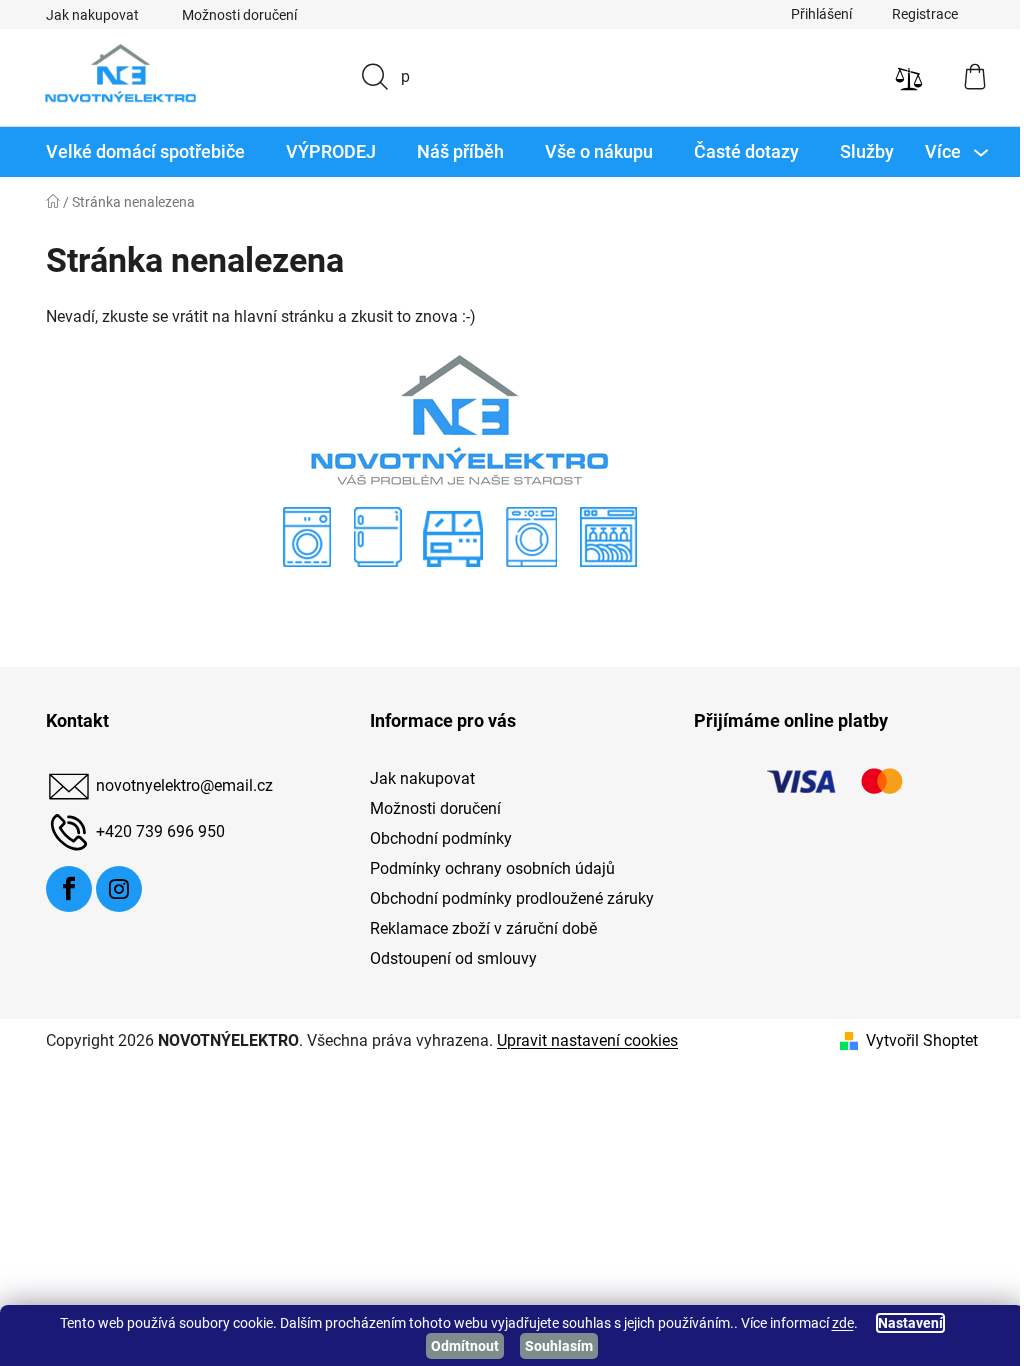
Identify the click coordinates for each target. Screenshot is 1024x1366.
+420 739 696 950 (153, 831)
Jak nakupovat (85, 15)
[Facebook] (62, 889)
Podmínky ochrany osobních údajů (484, 868)
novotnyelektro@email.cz (177, 785)
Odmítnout (458, 1346)
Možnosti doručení (232, 15)
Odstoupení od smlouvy (445, 958)
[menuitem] (138, 152)
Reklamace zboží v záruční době (475, 928)
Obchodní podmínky (433, 838)
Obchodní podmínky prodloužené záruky (504, 898)
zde (835, 1323)
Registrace (918, 14)
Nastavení (902, 1323)
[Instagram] (112, 889)
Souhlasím (552, 1346)
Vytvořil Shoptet (915, 1040)
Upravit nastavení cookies (580, 1040)
